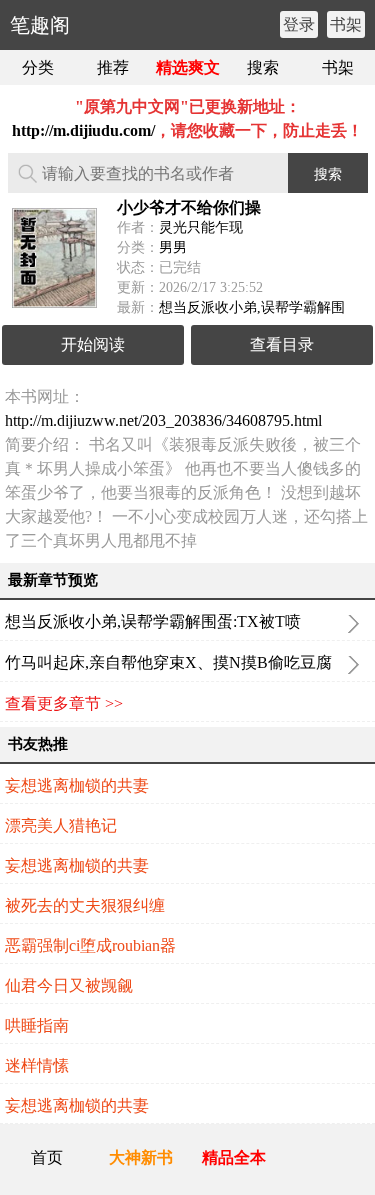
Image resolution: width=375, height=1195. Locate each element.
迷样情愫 (37, 1065)
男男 (173, 247)
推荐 (113, 67)
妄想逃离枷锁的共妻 (77, 785)
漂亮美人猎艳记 (61, 825)
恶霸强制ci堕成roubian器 (90, 945)
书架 (346, 24)
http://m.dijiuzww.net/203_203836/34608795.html (163, 420)
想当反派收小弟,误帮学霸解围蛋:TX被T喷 (153, 621)
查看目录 (282, 344)
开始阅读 (93, 344)
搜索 (263, 67)
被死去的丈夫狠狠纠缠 (85, 905)
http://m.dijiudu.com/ (83, 130)
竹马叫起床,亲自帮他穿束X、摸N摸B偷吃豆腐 (168, 662)
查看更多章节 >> (64, 703)
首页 (47, 1157)
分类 (38, 67)
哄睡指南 (37, 1025)
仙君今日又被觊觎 (69, 985)
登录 (299, 24)
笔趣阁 (40, 25)
